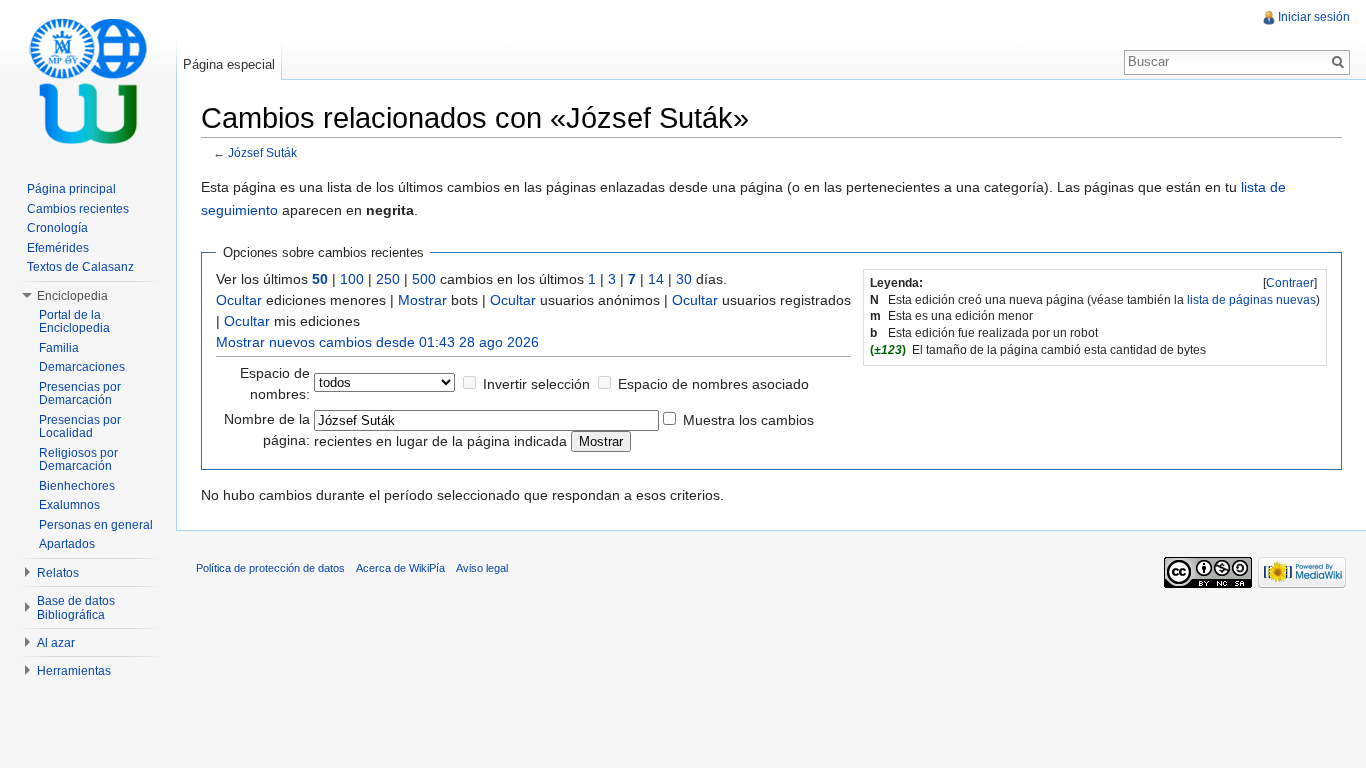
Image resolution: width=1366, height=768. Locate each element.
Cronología (57, 228)
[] (1290, 283)
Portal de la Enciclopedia (74, 322)
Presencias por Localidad (80, 427)
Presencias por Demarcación (80, 394)
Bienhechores (77, 486)
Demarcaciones (82, 367)
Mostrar (422, 300)
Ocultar (239, 300)
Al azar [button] (56, 643)
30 (684, 279)
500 (424, 279)
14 (656, 279)
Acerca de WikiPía (400, 568)
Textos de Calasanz (80, 267)
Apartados (67, 544)
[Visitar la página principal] (88, 80)
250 (388, 279)
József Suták (262, 152)
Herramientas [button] (74, 671)
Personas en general (96, 525)
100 (352, 279)
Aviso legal (482, 568)
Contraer (1290, 283)
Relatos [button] (58, 573)
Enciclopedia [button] (72, 296)
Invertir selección (536, 384)
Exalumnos (69, 505)
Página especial (229, 64)
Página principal (71, 189)
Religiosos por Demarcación (78, 460)
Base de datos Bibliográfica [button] (76, 608)
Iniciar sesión (1314, 17)
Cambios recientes (78, 209)
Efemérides (58, 248)
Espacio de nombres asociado (713, 384)
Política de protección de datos (270, 568)
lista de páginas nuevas (1251, 300)
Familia (59, 348)
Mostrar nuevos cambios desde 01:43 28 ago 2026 (377, 342)
